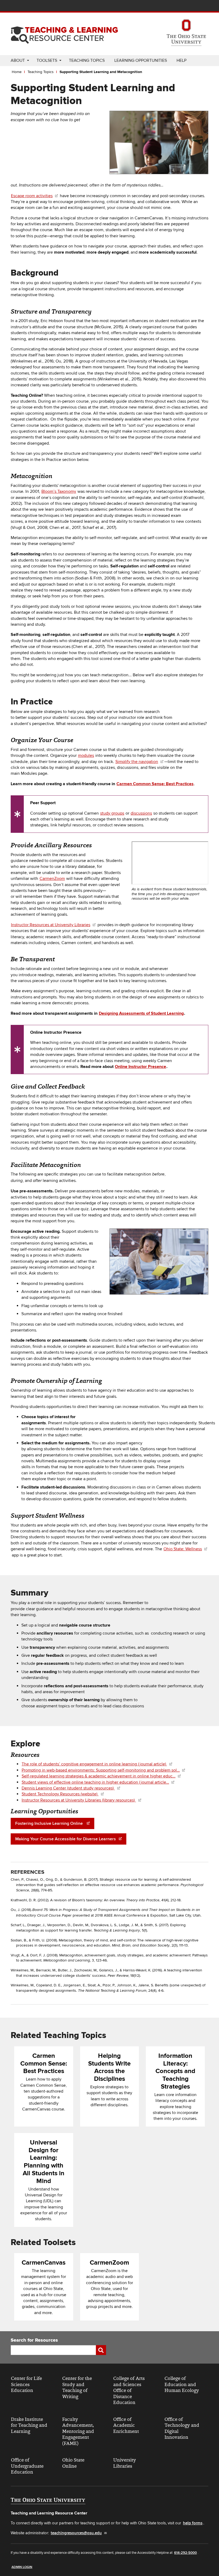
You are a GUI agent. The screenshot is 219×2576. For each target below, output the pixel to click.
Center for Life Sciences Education (26, 2384)
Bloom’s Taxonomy (59, 491)
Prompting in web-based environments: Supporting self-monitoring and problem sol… (101, 1770)
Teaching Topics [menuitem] (87, 60)
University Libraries (125, 2463)
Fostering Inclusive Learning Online (50, 1823)
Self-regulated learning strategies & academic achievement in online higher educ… (99, 1776)
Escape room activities (32, 196)
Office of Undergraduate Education (27, 2466)
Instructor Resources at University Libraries (51, 925)
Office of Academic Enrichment (126, 2425)
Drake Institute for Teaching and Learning (29, 2425)
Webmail (197, 6)
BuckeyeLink (173, 6)
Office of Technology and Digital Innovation (182, 2428)
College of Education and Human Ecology (182, 2384)
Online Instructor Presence (140, 1067)
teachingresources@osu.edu (76, 2533)
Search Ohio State (205, 6)
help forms (193, 2523)
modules (86, 755)
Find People (189, 6)
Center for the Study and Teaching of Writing (77, 2387)
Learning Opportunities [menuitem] (141, 60)
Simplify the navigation (137, 762)
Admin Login (22, 2567)
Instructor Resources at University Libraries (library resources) (79, 1800)
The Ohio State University (21, 6)
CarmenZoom (52, 879)
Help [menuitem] (181, 60)
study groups (112, 813)
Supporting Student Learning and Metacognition (101, 72)
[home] (64, 33)
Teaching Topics (41, 72)
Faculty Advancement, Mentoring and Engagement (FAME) (78, 2431)
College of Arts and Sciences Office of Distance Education (129, 2390)
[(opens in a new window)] (186, 33)
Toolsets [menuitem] (47, 60)
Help (165, 6)
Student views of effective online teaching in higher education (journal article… (95, 1782)
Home (17, 72)
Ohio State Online (73, 2463)
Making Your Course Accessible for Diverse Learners (66, 1839)
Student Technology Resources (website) (60, 1794)
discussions (141, 813)
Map (181, 6)
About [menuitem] (18, 60)
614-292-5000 (185, 2553)
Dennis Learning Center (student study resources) (68, 1788)
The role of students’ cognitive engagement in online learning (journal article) (94, 1764)
